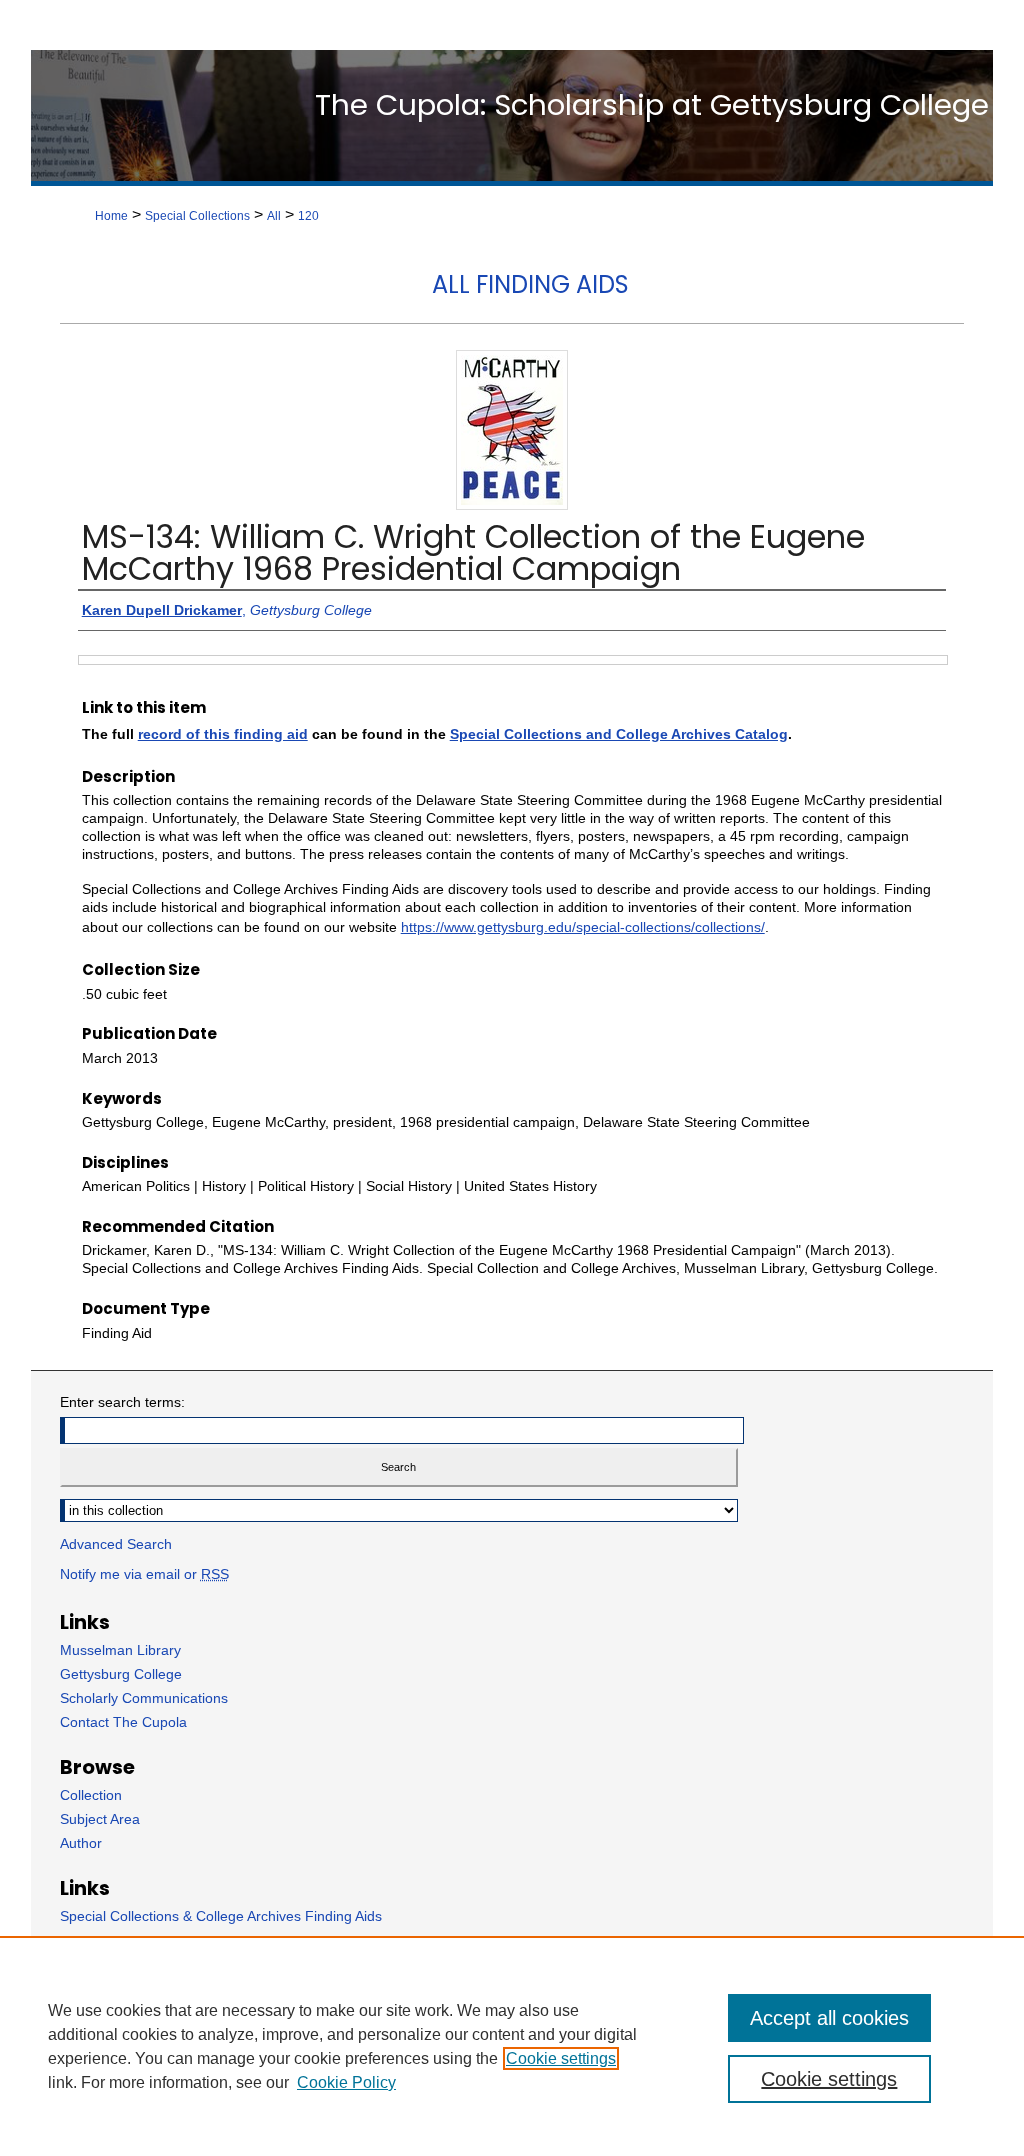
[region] (512, 2046)
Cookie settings (561, 2058)
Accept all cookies (829, 2018)
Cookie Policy (346, 2082)
